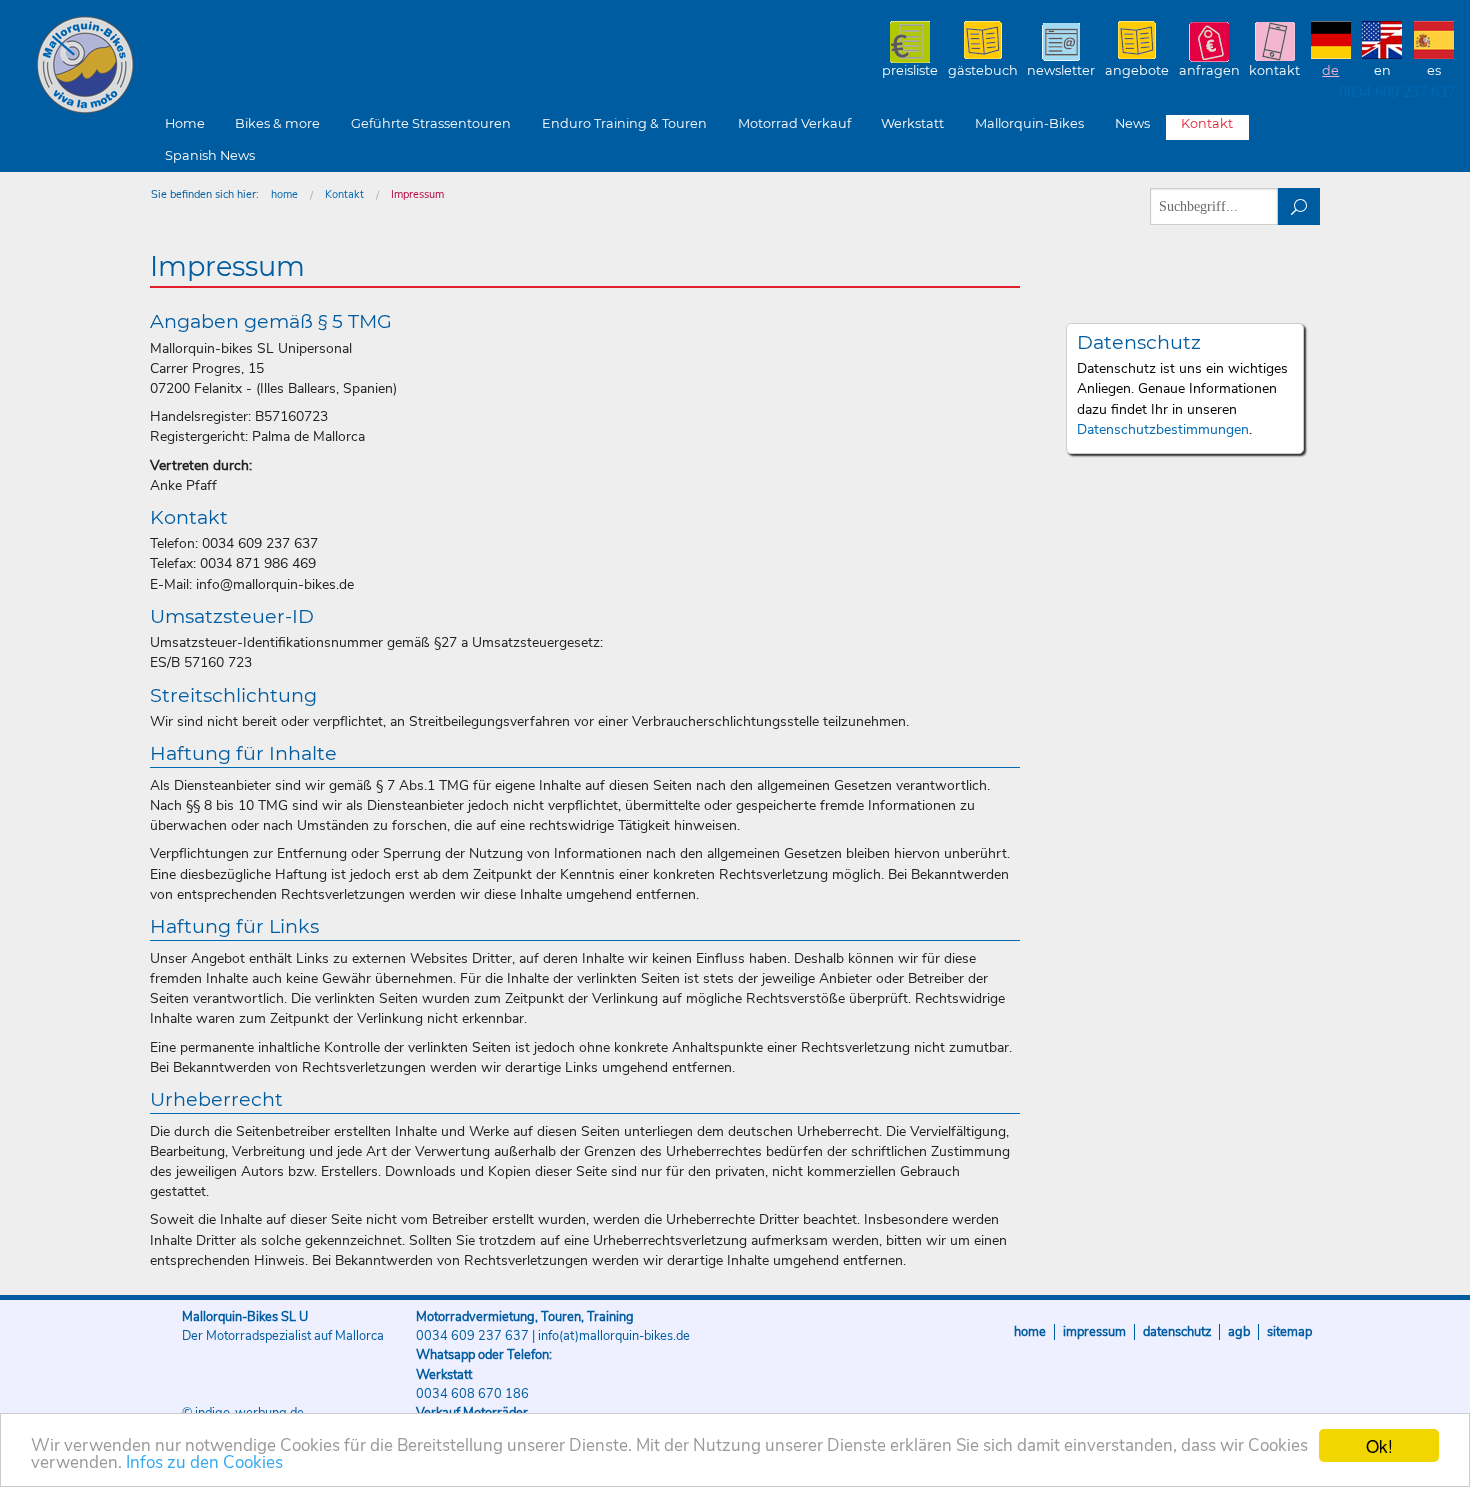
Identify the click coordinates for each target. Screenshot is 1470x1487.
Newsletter (1061, 70)
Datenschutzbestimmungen (1163, 429)
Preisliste (910, 70)
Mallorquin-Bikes (202, 66)
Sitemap (1289, 1332)
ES (1434, 70)
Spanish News (210, 155)
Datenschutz (1177, 1332)
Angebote (1137, 70)
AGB (1239, 1332)
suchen (1299, 206)
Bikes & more (277, 123)
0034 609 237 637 (1397, 91)
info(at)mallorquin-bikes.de (614, 1336)
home (284, 194)
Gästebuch (983, 70)
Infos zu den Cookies (204, 1462)
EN (1382, 70)
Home (185, 123)
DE (1330, 70)
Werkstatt (912, 123)
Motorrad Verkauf (794, 123)
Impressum (417, 194)
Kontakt (1274, 70)
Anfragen (1209, 70)
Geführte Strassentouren (431, 123)
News (1132, 123)
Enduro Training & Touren (624, 123)
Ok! (1379, 1445)
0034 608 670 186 (472, 1394)
